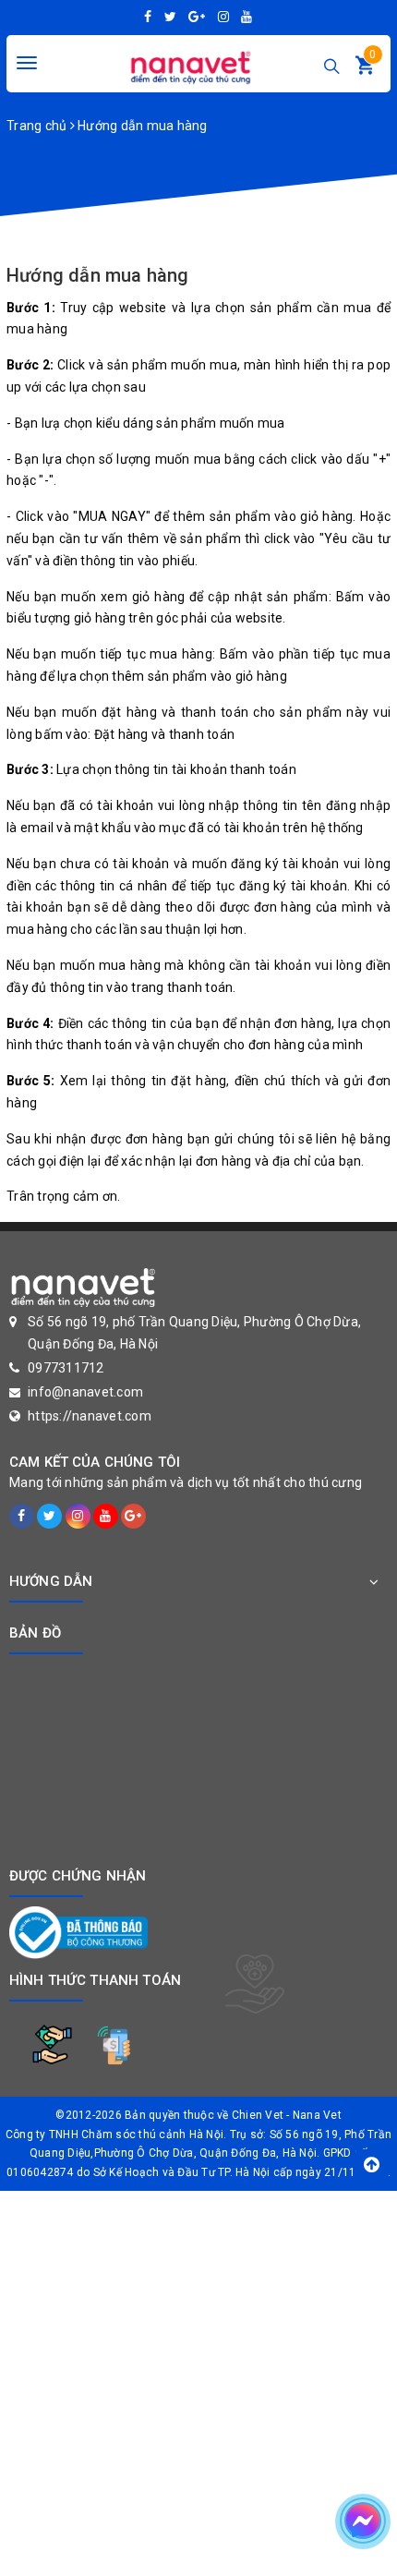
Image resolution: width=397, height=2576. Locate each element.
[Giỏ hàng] (365, 69)
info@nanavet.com (85, 1392)
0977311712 (66, 1368)
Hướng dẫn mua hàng (98, 275)
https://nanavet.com (90, 1416)
